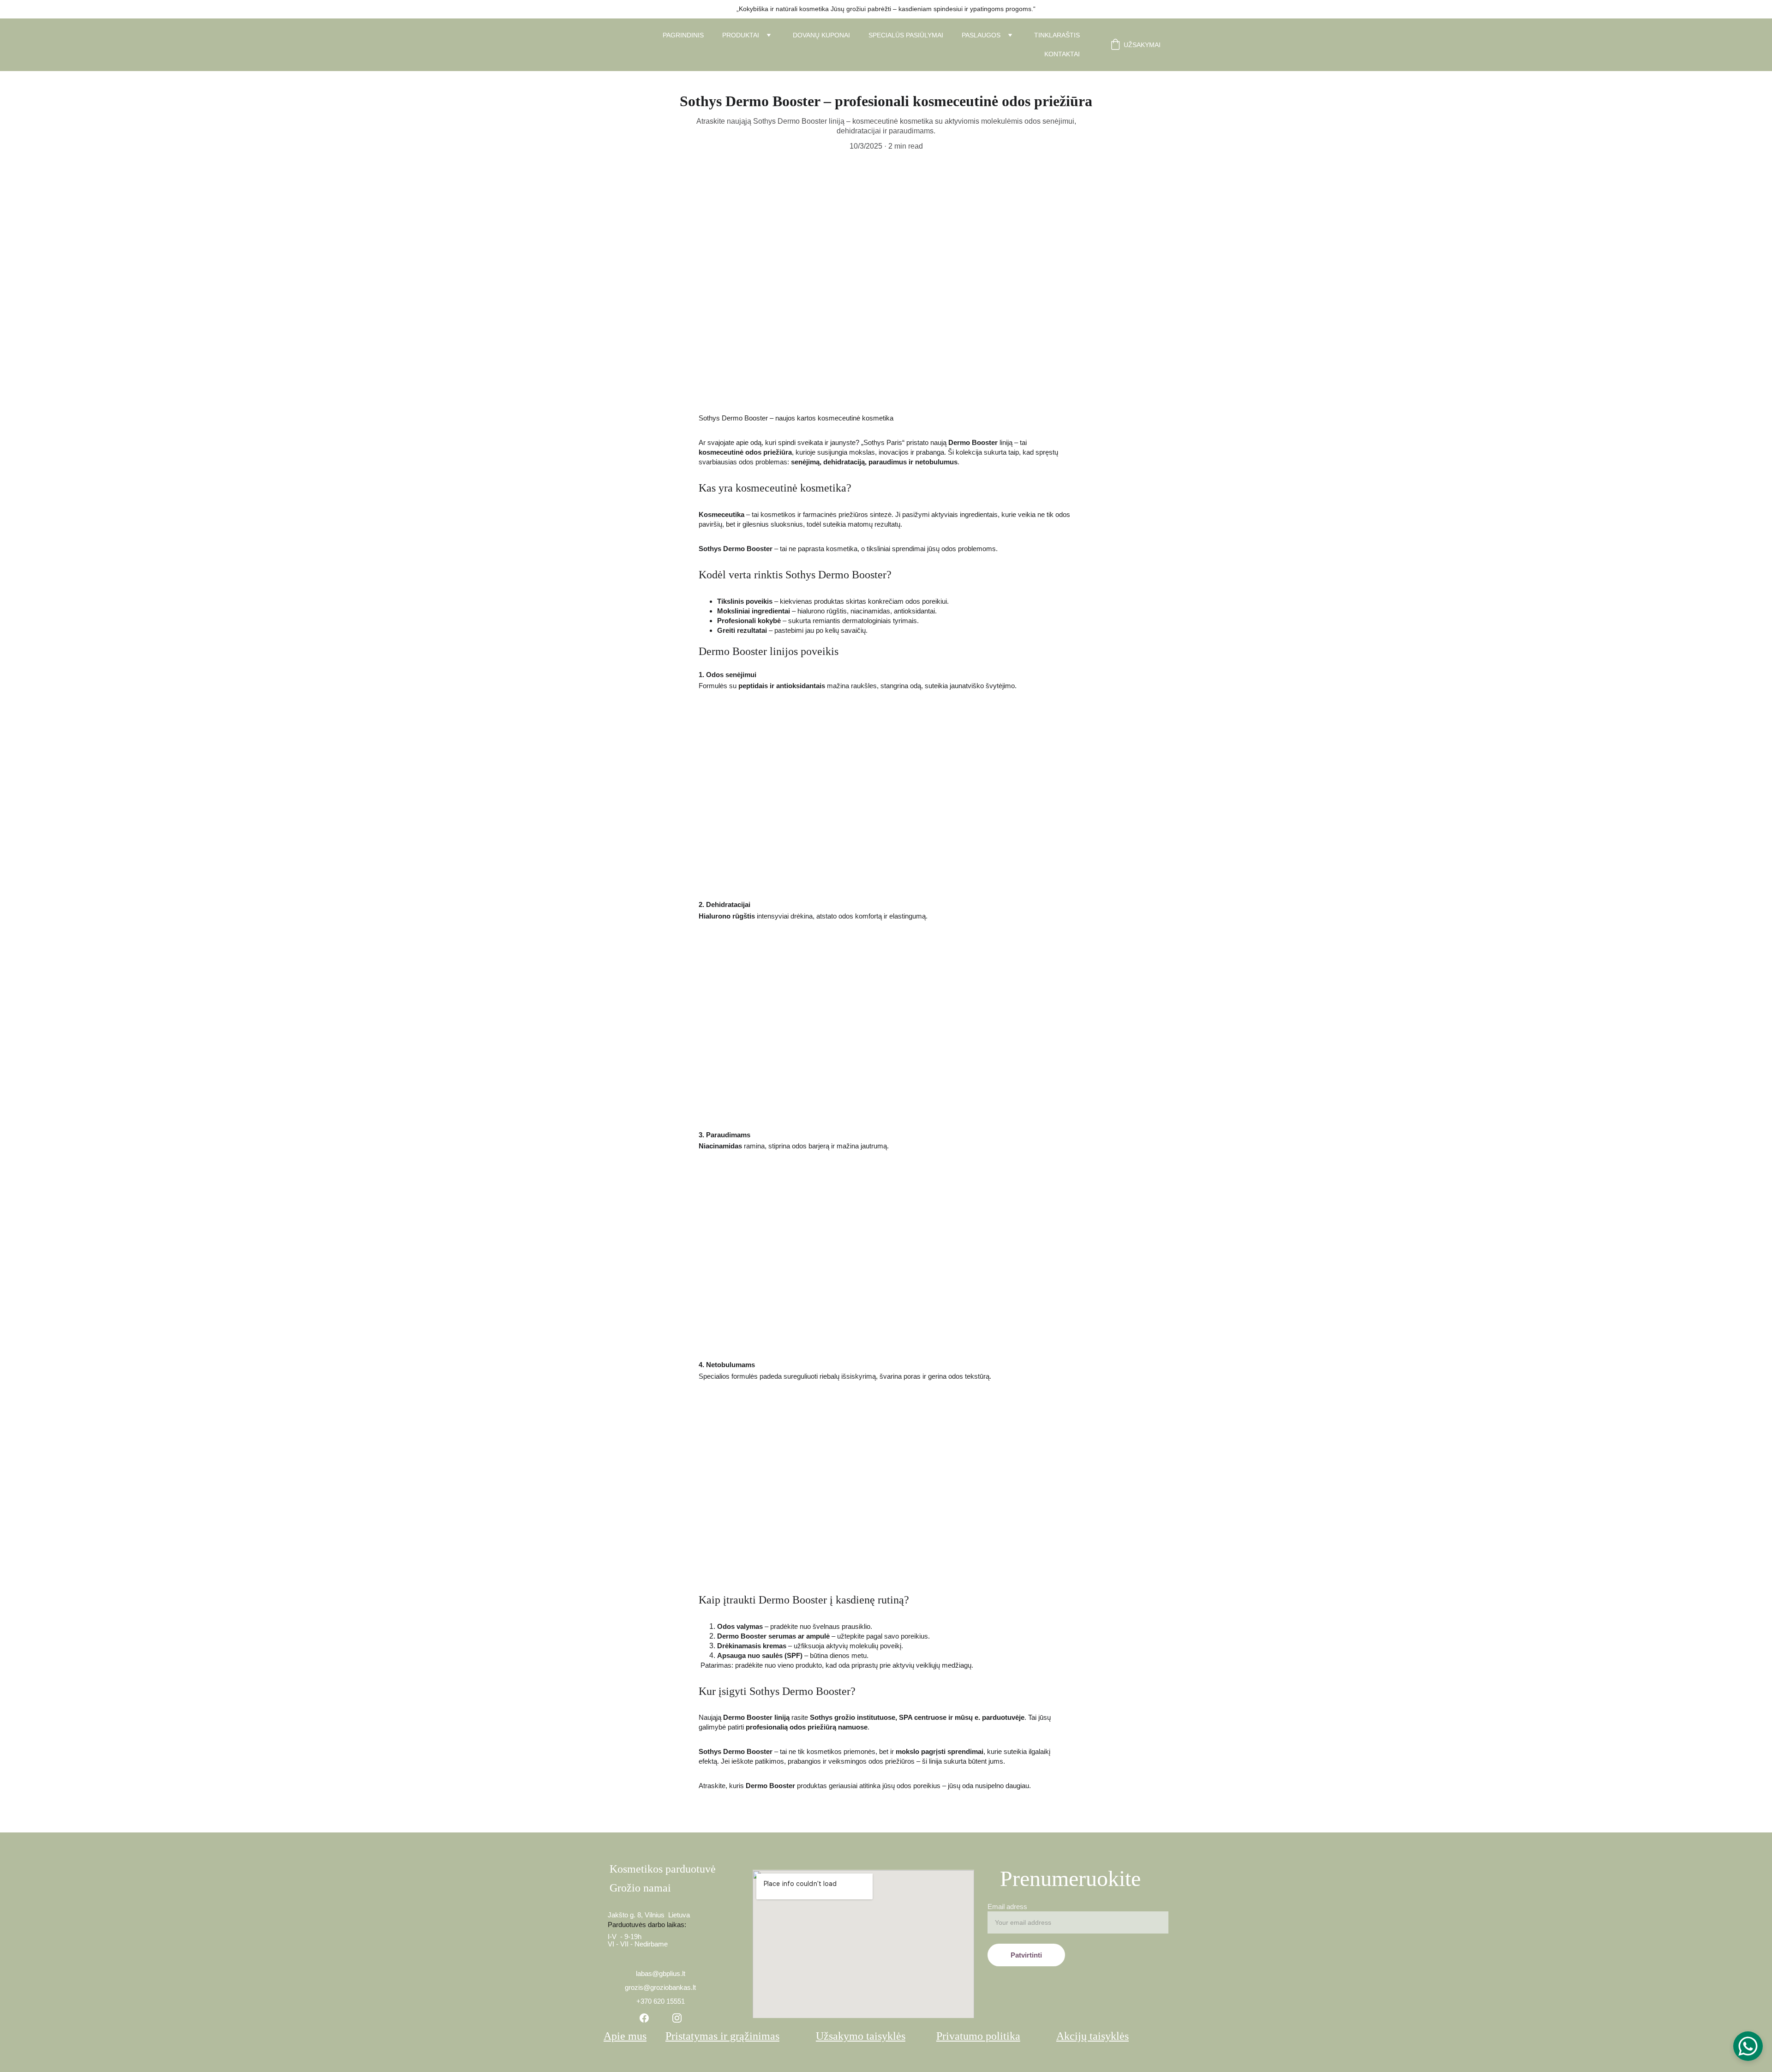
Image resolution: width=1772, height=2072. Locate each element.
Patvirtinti (1026, 1955)
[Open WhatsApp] (1748, 2046)
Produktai (741, 35)
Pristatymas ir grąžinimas (722, 2036)
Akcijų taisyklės (1093, 2036)
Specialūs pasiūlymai (906, 35)
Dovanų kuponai (821, 35)
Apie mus (625, 2036)
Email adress (1007, 1907)
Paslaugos (981, 35)
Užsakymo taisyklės (861, 2036)
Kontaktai (1062, 54)
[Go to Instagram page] (677, 2018)
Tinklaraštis (1057, 35)
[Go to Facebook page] (644, 2018)
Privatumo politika (978, 2036)
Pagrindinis (683, 35)
